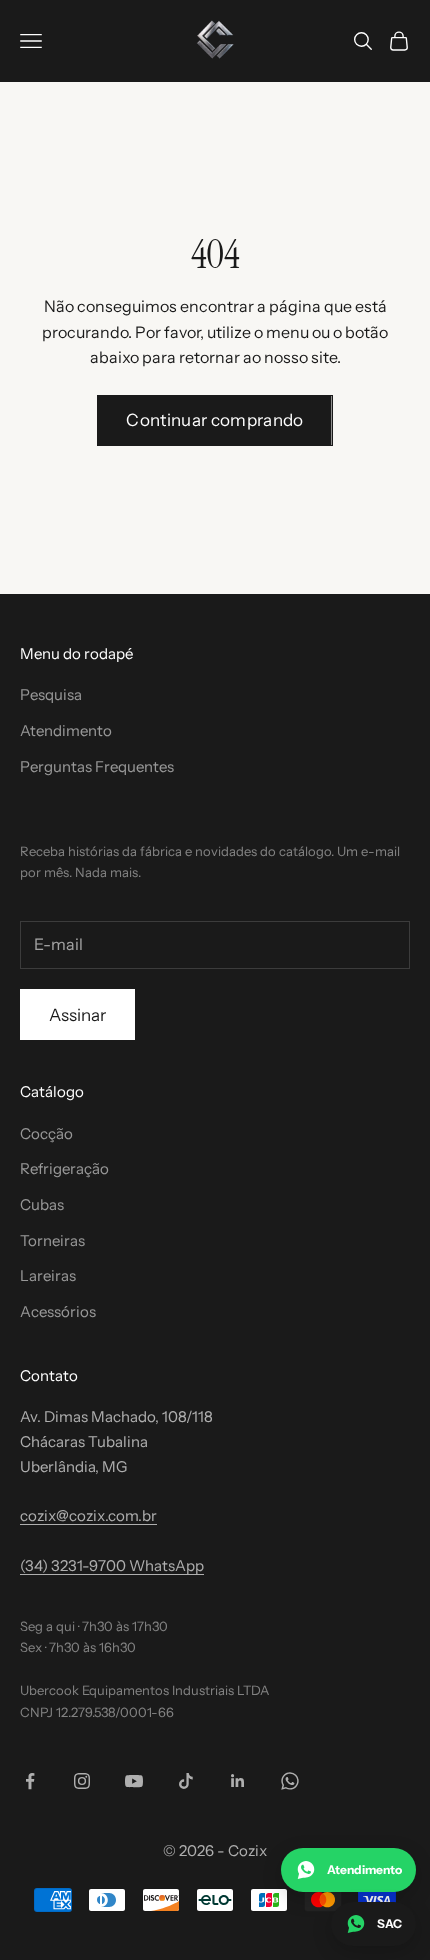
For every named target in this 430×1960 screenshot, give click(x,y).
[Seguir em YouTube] (134, 1781)
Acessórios (58, 1311)
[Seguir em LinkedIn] (238, 1781)
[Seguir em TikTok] (186, 1781)
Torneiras (52, 1240)
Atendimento (66, 730)
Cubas (42, 1204)
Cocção (46, 1133)
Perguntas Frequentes (97, 766)
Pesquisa (51, 694)
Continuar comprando (214, 420)
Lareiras (48, 1275)
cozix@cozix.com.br (88, 1515)
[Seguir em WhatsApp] (290, 1781)
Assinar (77, 1015)
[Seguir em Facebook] (30, 1781)
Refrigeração (64, 1168)
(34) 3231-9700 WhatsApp (112, 1565)
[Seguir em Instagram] (82, 1781)
